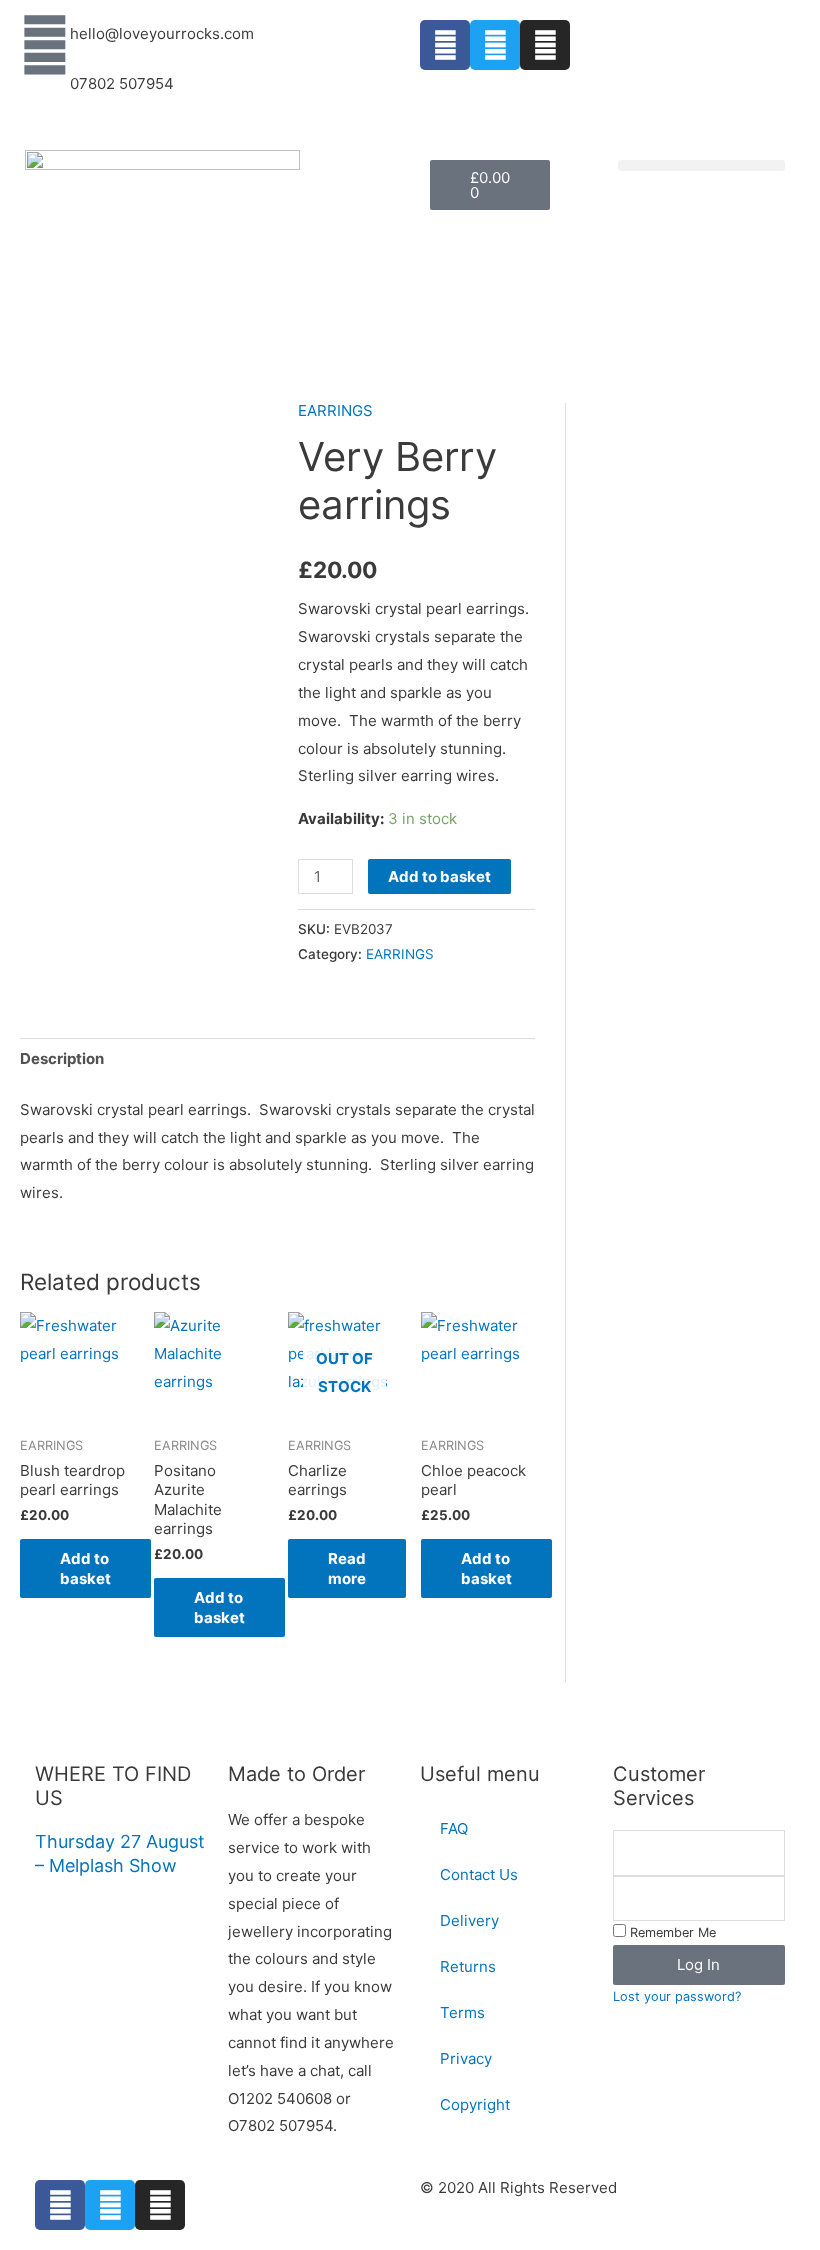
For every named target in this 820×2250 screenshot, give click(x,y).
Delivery (469, 1920)
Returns (468, 1966)
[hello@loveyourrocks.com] (45, 45)
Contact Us (479, 1874)
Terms (462, 2012)
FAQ (454, 1828)
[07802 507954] (45, 95)
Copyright (475, 2104)
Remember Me (671, 1932)
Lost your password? (677, 1996)
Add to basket (439, 876)
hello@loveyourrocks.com (162, 33)
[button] (702, 165)
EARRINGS (335, 410)
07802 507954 (122, 83)
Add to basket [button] (85, 1568)
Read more (347, 1568)
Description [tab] (62, 1058)
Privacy (466, 2058)
